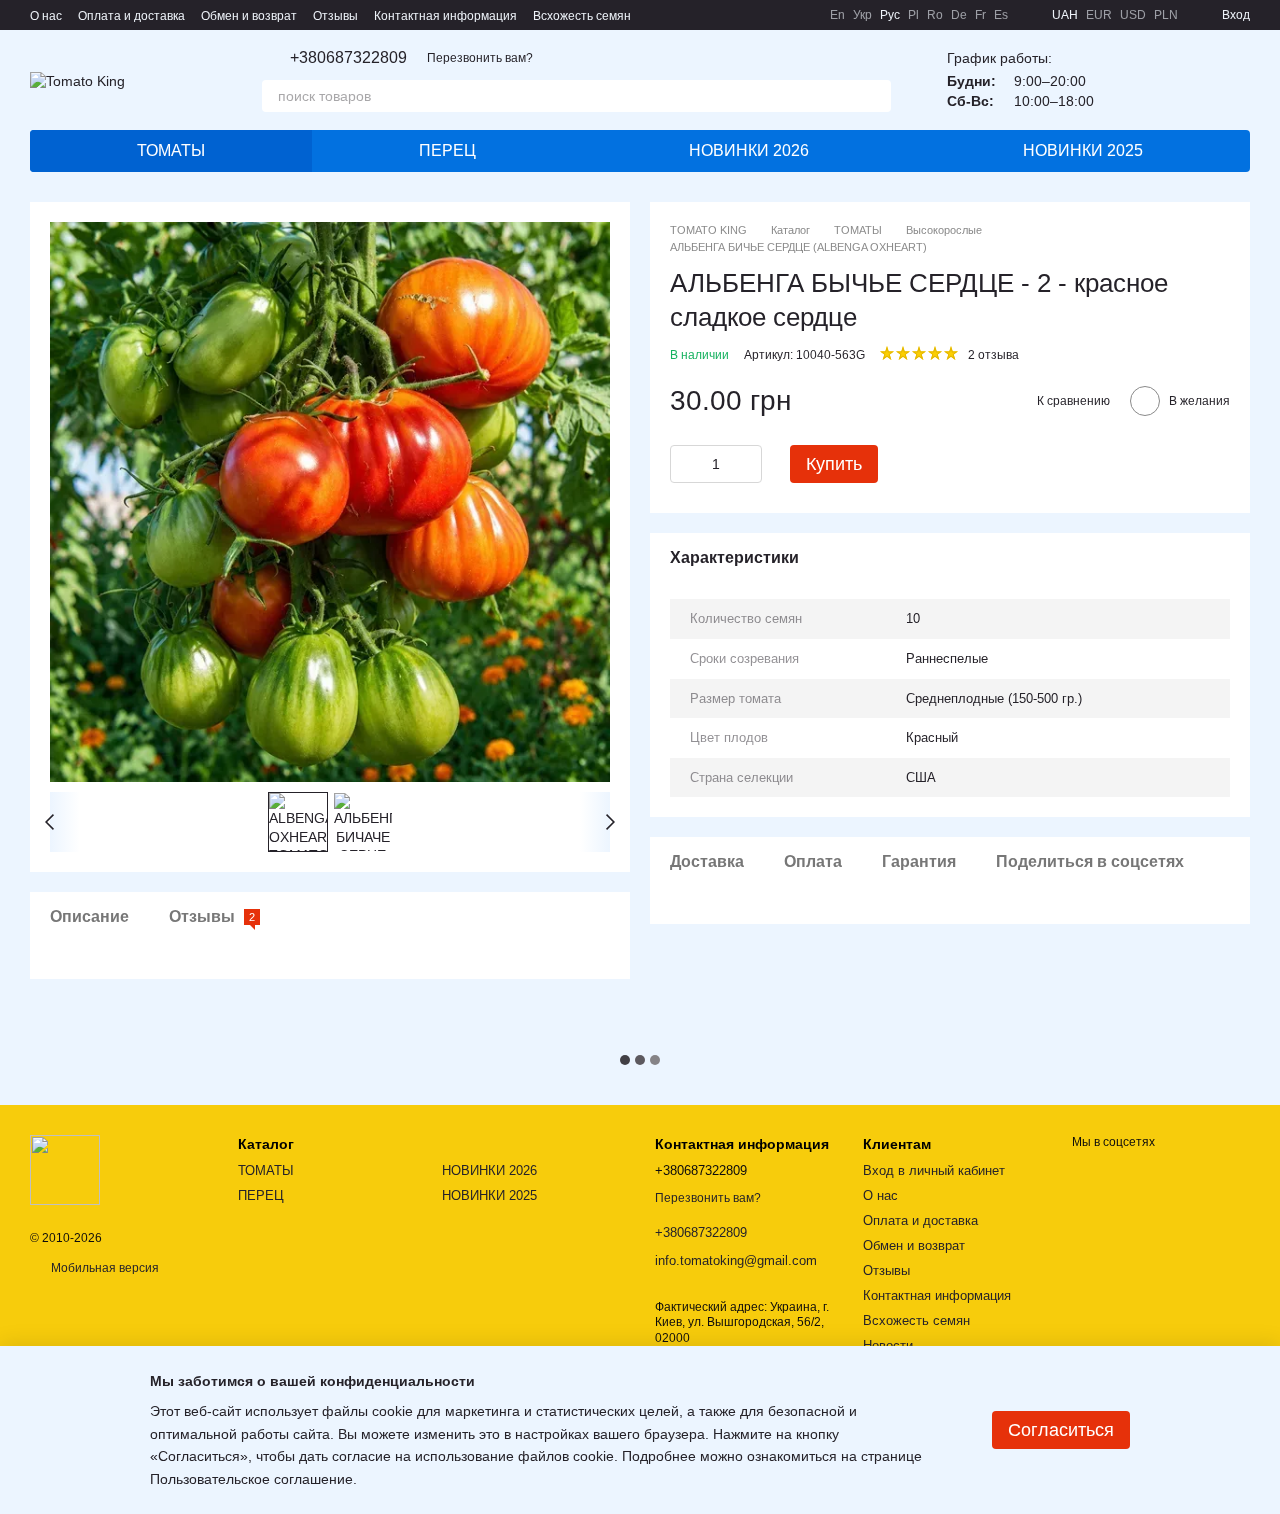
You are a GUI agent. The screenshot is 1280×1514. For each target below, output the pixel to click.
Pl (913, 15)
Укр (862, 15)
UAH (1065, 15)
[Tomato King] (65, 1169)
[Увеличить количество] (747, 464)
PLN (1166, 15)
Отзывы (335, 16)
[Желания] (1130, 80)
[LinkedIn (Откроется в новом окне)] (802, 15)
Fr (980, 15)
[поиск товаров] (875, 96)
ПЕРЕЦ (447, 150)
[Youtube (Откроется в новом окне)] (754, 15)
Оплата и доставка (131, 16)
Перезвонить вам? (480, 58)
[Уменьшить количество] (685, 464)
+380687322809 (348, 58)
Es (1001, 15)
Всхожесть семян (582, 16)
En (837, 15)
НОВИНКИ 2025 (1083, 150)
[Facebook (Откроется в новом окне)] (730, 15)
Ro (935, 15)
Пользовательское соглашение (251, 1479)
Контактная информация (445, 16)
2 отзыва (993, 355)
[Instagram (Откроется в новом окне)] (706, 15)
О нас (46, 16)
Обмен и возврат (249, 16)
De (959, 15)
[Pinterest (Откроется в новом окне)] (778, 15)
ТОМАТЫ (171, 150)
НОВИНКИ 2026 (749, 150)
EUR (1099, 15)
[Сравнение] (1182, 80)
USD (1133, 15)
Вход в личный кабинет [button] (934, 1170)
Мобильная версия (103, 1268)
